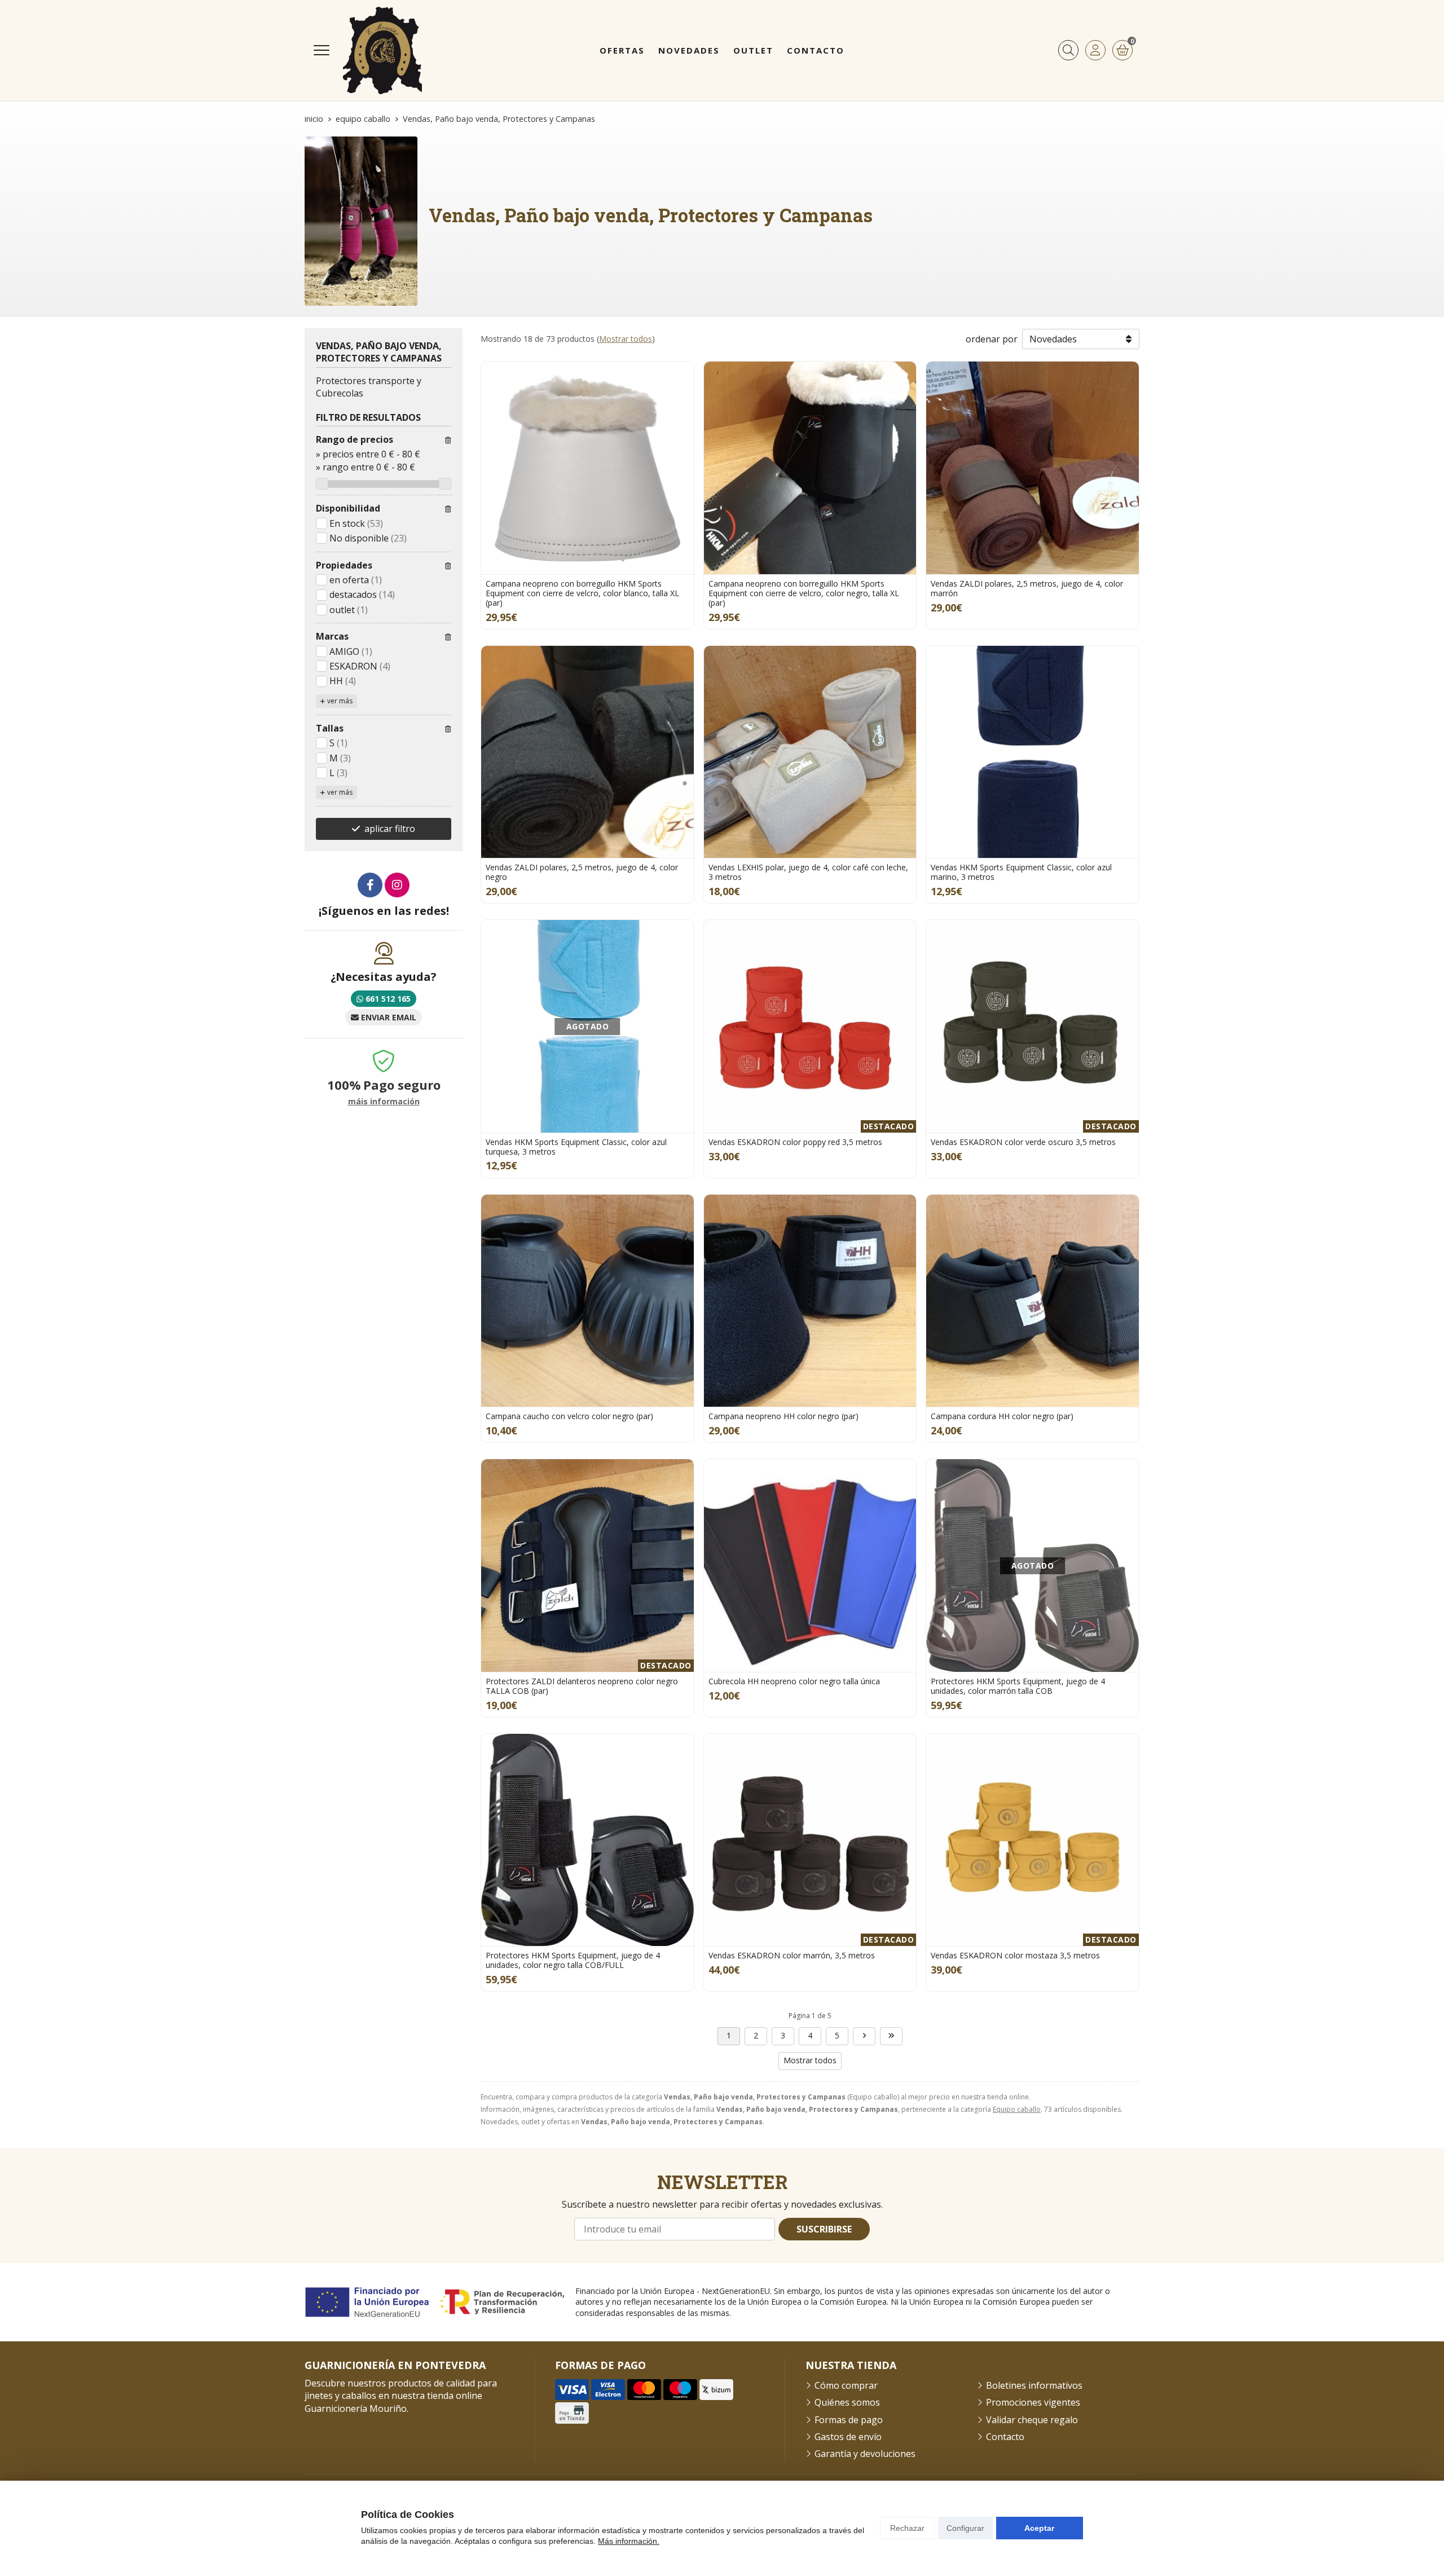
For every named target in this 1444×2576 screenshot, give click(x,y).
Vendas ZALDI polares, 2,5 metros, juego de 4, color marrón (1027, 588)
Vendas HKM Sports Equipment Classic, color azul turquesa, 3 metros (576, 1147)
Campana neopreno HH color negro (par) (783, 1416)
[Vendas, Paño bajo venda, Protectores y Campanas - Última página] (891, 2036)
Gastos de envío (848, 2437)
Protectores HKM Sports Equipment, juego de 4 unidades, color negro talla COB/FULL (573, 1960)
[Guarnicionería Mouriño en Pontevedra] (382, 50)
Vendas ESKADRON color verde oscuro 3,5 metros (1023, 1142)
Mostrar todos (626, 339)
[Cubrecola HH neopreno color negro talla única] (810, 1566)
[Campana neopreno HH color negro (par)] (810, 1301)
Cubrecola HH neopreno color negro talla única (794, 1681)
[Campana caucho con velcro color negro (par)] (587, 1301)
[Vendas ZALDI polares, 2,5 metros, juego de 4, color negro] (587, 752)
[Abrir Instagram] (397, 885)
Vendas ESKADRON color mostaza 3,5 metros (1015, 1955)
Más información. (629, 2541)
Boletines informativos (1034, 2385)
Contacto (1005, 2437)
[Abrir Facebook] (370, 885)
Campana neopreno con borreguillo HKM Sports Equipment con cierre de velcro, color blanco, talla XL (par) (582, 593)
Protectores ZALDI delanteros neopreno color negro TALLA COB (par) (582, 1686)
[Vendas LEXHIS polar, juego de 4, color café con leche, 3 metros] (810, 752)
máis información (384, 1102)
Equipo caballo (1017, 2109)
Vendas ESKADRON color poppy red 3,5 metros (795, 1142)
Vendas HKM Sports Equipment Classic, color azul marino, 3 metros (1021, 872)
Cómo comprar (846, 2385)
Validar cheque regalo (1032, 2420)
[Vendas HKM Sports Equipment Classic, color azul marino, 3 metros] (1033, 752)
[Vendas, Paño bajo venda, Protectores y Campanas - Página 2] (864, 2036)
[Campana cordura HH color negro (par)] (1033, 1301)
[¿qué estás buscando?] (1068, 50)
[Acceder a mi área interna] (1095, 50)
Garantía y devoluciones (865, 2454)
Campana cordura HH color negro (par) (1002, 1416)
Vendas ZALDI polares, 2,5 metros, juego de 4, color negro (582, 872)
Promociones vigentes (1033, 2402)
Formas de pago (849, 2420)
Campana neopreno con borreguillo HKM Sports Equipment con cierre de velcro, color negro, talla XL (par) (804, 593)
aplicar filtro (390, 829)
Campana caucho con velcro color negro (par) (569, 1416)
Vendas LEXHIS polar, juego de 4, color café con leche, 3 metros (808, 872)
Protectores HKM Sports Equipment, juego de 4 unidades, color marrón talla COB (1018, 1686)
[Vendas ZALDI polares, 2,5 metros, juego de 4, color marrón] (1033, 468)
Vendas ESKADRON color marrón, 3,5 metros (792, 1955)
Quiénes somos (847, 2402)
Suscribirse (824, 2229)
